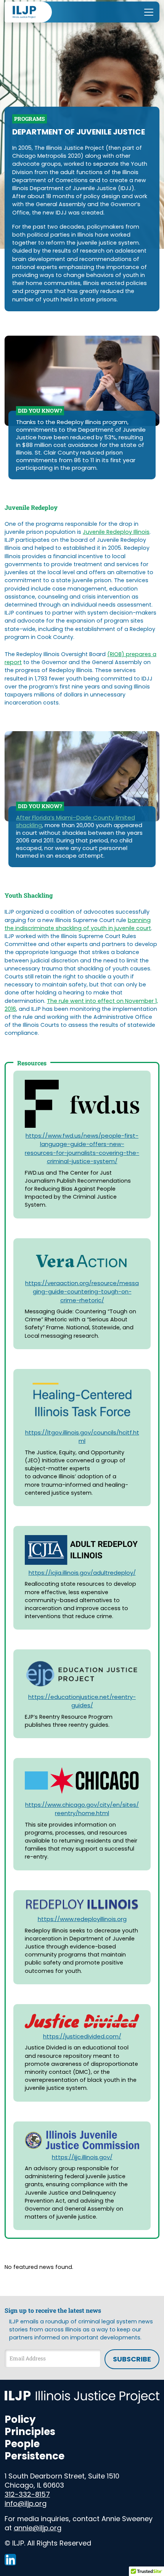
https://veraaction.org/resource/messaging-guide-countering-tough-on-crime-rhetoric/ (82, 1292)
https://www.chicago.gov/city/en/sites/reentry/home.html (82, 1809)
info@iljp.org (26, 2503)
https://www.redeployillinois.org (82, 1919)
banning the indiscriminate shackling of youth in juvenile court (78, 924)
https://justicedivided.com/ (82, 2036)
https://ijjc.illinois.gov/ (82, 2157)
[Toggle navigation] (149, 12)
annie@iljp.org (38, 2528)
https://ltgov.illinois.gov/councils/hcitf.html (82, 1437)
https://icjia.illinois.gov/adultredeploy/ (82, 1573)
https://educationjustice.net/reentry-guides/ (82, 1701)
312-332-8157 (27, 2494)
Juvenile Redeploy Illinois (116, 532)
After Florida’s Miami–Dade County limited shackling (76, 821)
